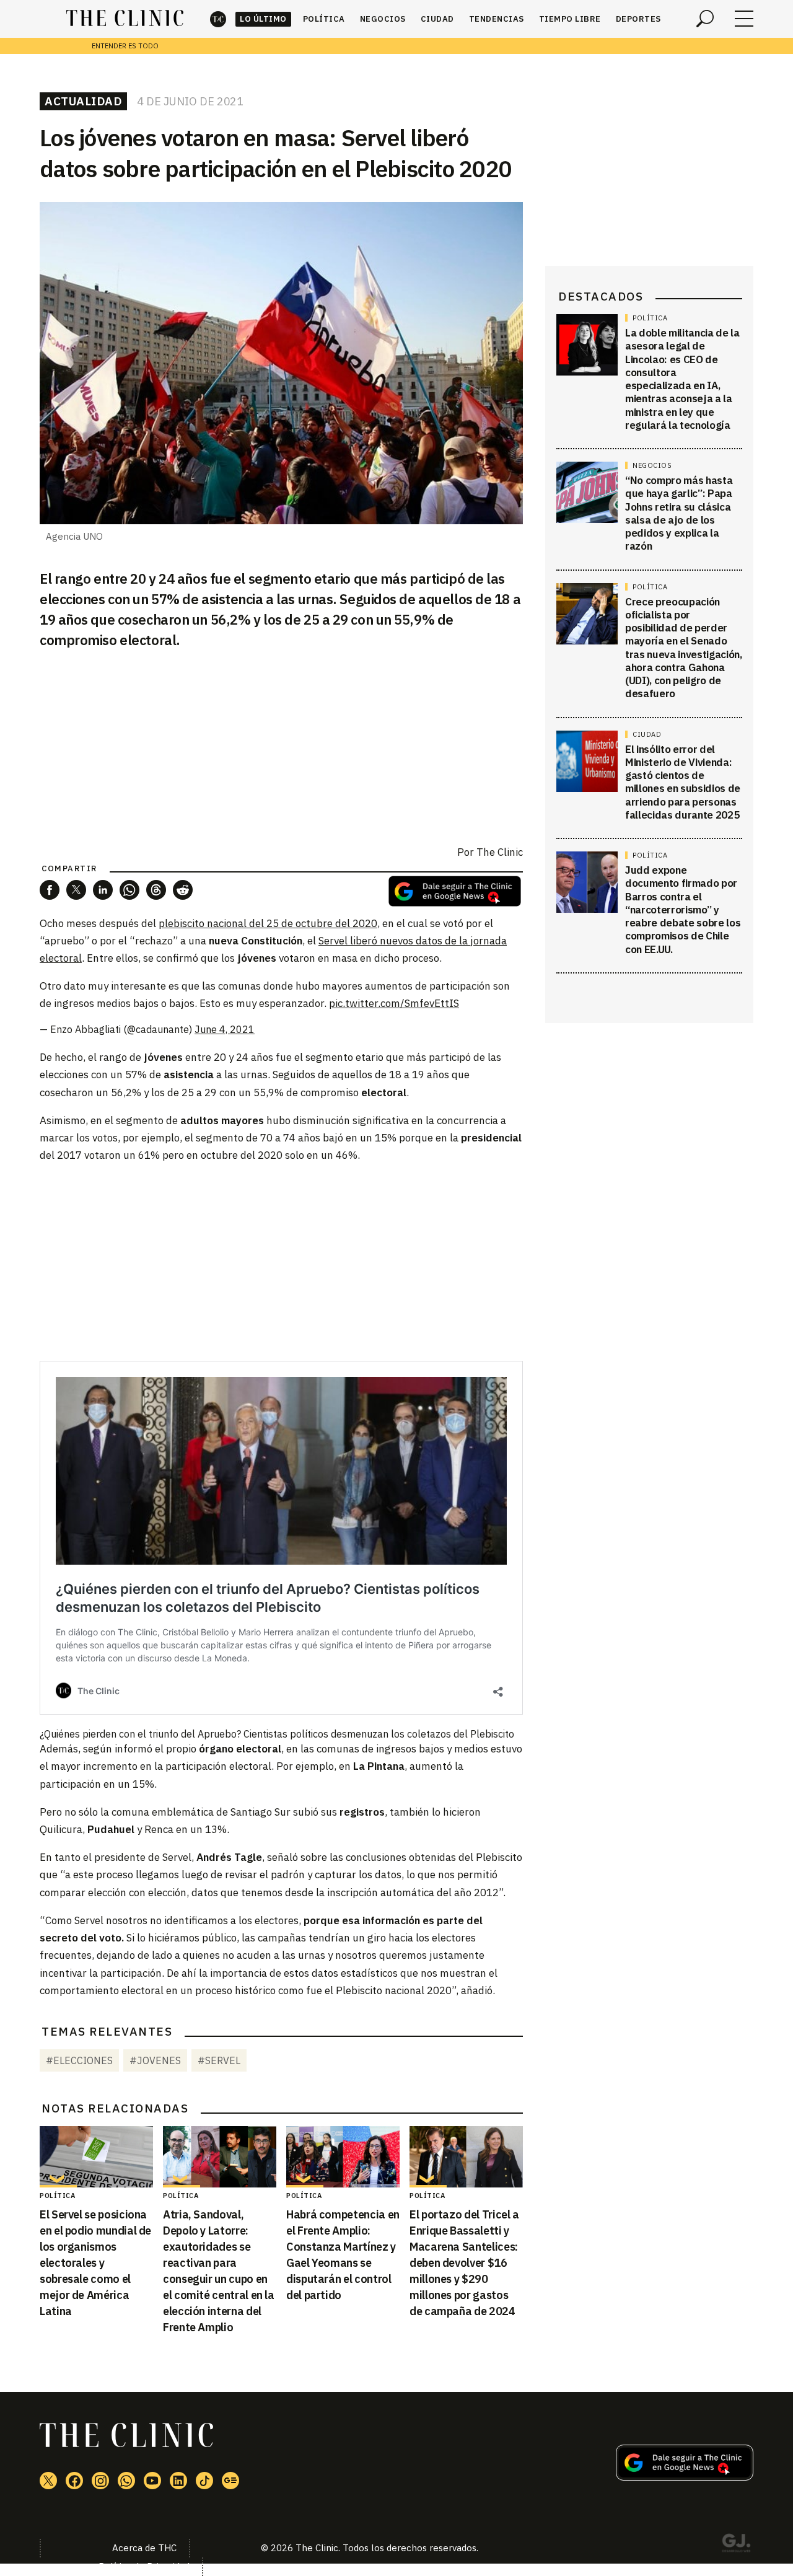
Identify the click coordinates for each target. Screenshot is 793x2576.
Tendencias (497, 19)
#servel (219, 2060)
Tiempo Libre (570, 19)
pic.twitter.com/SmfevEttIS (394, 1003)
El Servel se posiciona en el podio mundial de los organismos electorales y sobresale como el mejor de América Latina (95, 2263)
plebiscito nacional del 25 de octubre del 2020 (268, 923)
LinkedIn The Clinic (178, 2481)
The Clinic (218, 19)
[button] (50, 890)
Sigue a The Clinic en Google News (455, 891)
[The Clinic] (125, 19)
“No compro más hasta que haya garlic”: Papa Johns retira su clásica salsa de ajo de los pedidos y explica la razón (679, 513)
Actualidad (83, 101)
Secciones (744, 19)
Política (324, 19)
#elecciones (79, 2060)
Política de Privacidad (144, 2566)
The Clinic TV (152, 2481)
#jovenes (155, 2060)
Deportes (638, 19)
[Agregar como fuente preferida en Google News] (685, 2477)
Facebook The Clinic (74, 2481)
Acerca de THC (144, 2548)
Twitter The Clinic (48, 2481)
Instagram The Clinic (100, 2481)
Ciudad (437, 19)
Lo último (263, 19)
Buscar (705, 19)
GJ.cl (736, 2545)
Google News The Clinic (230, 2481)
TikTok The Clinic (204, 2481)
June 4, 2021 (225, 1029)
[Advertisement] (281, 1262)
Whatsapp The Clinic (126, 2481)
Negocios (383, 19)
